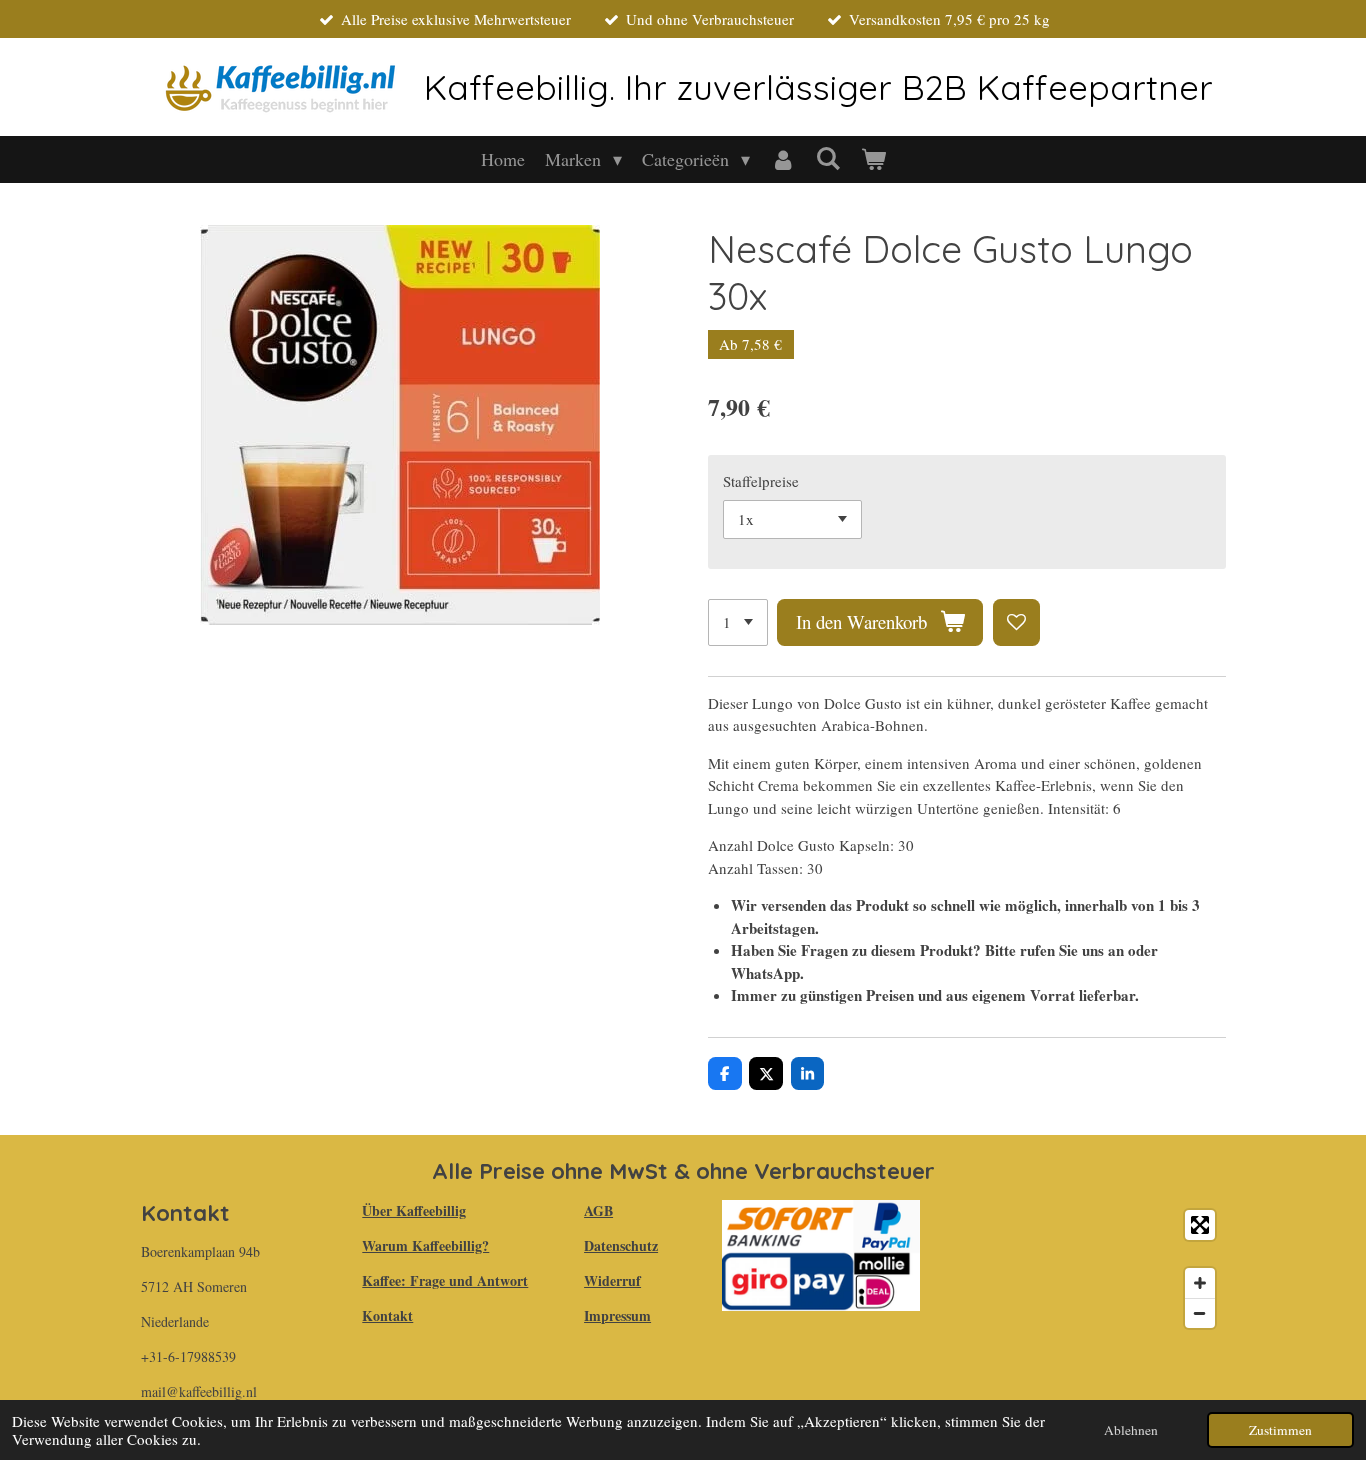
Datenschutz (621, 1245)
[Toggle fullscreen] (1200, 1225)
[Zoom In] (1200, 1283)
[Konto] (782, 159)
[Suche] (827, 158)
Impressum (617, 1315)
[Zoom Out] (1200, 1313)
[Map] (1084, 1269)
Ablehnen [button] (1131, 1430)
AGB (598, 1210)
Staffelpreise (761, 481)
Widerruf (612, 1280)
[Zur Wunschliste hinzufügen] (1016, 622)
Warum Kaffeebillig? (425, 1245)
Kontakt (387, 1315)
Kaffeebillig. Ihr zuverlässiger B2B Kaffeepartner (818, 87)
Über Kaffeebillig (414, 1210)
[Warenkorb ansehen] (872, 159)
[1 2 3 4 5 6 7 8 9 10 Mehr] (738, 622)
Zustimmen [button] (1280, 1430)
